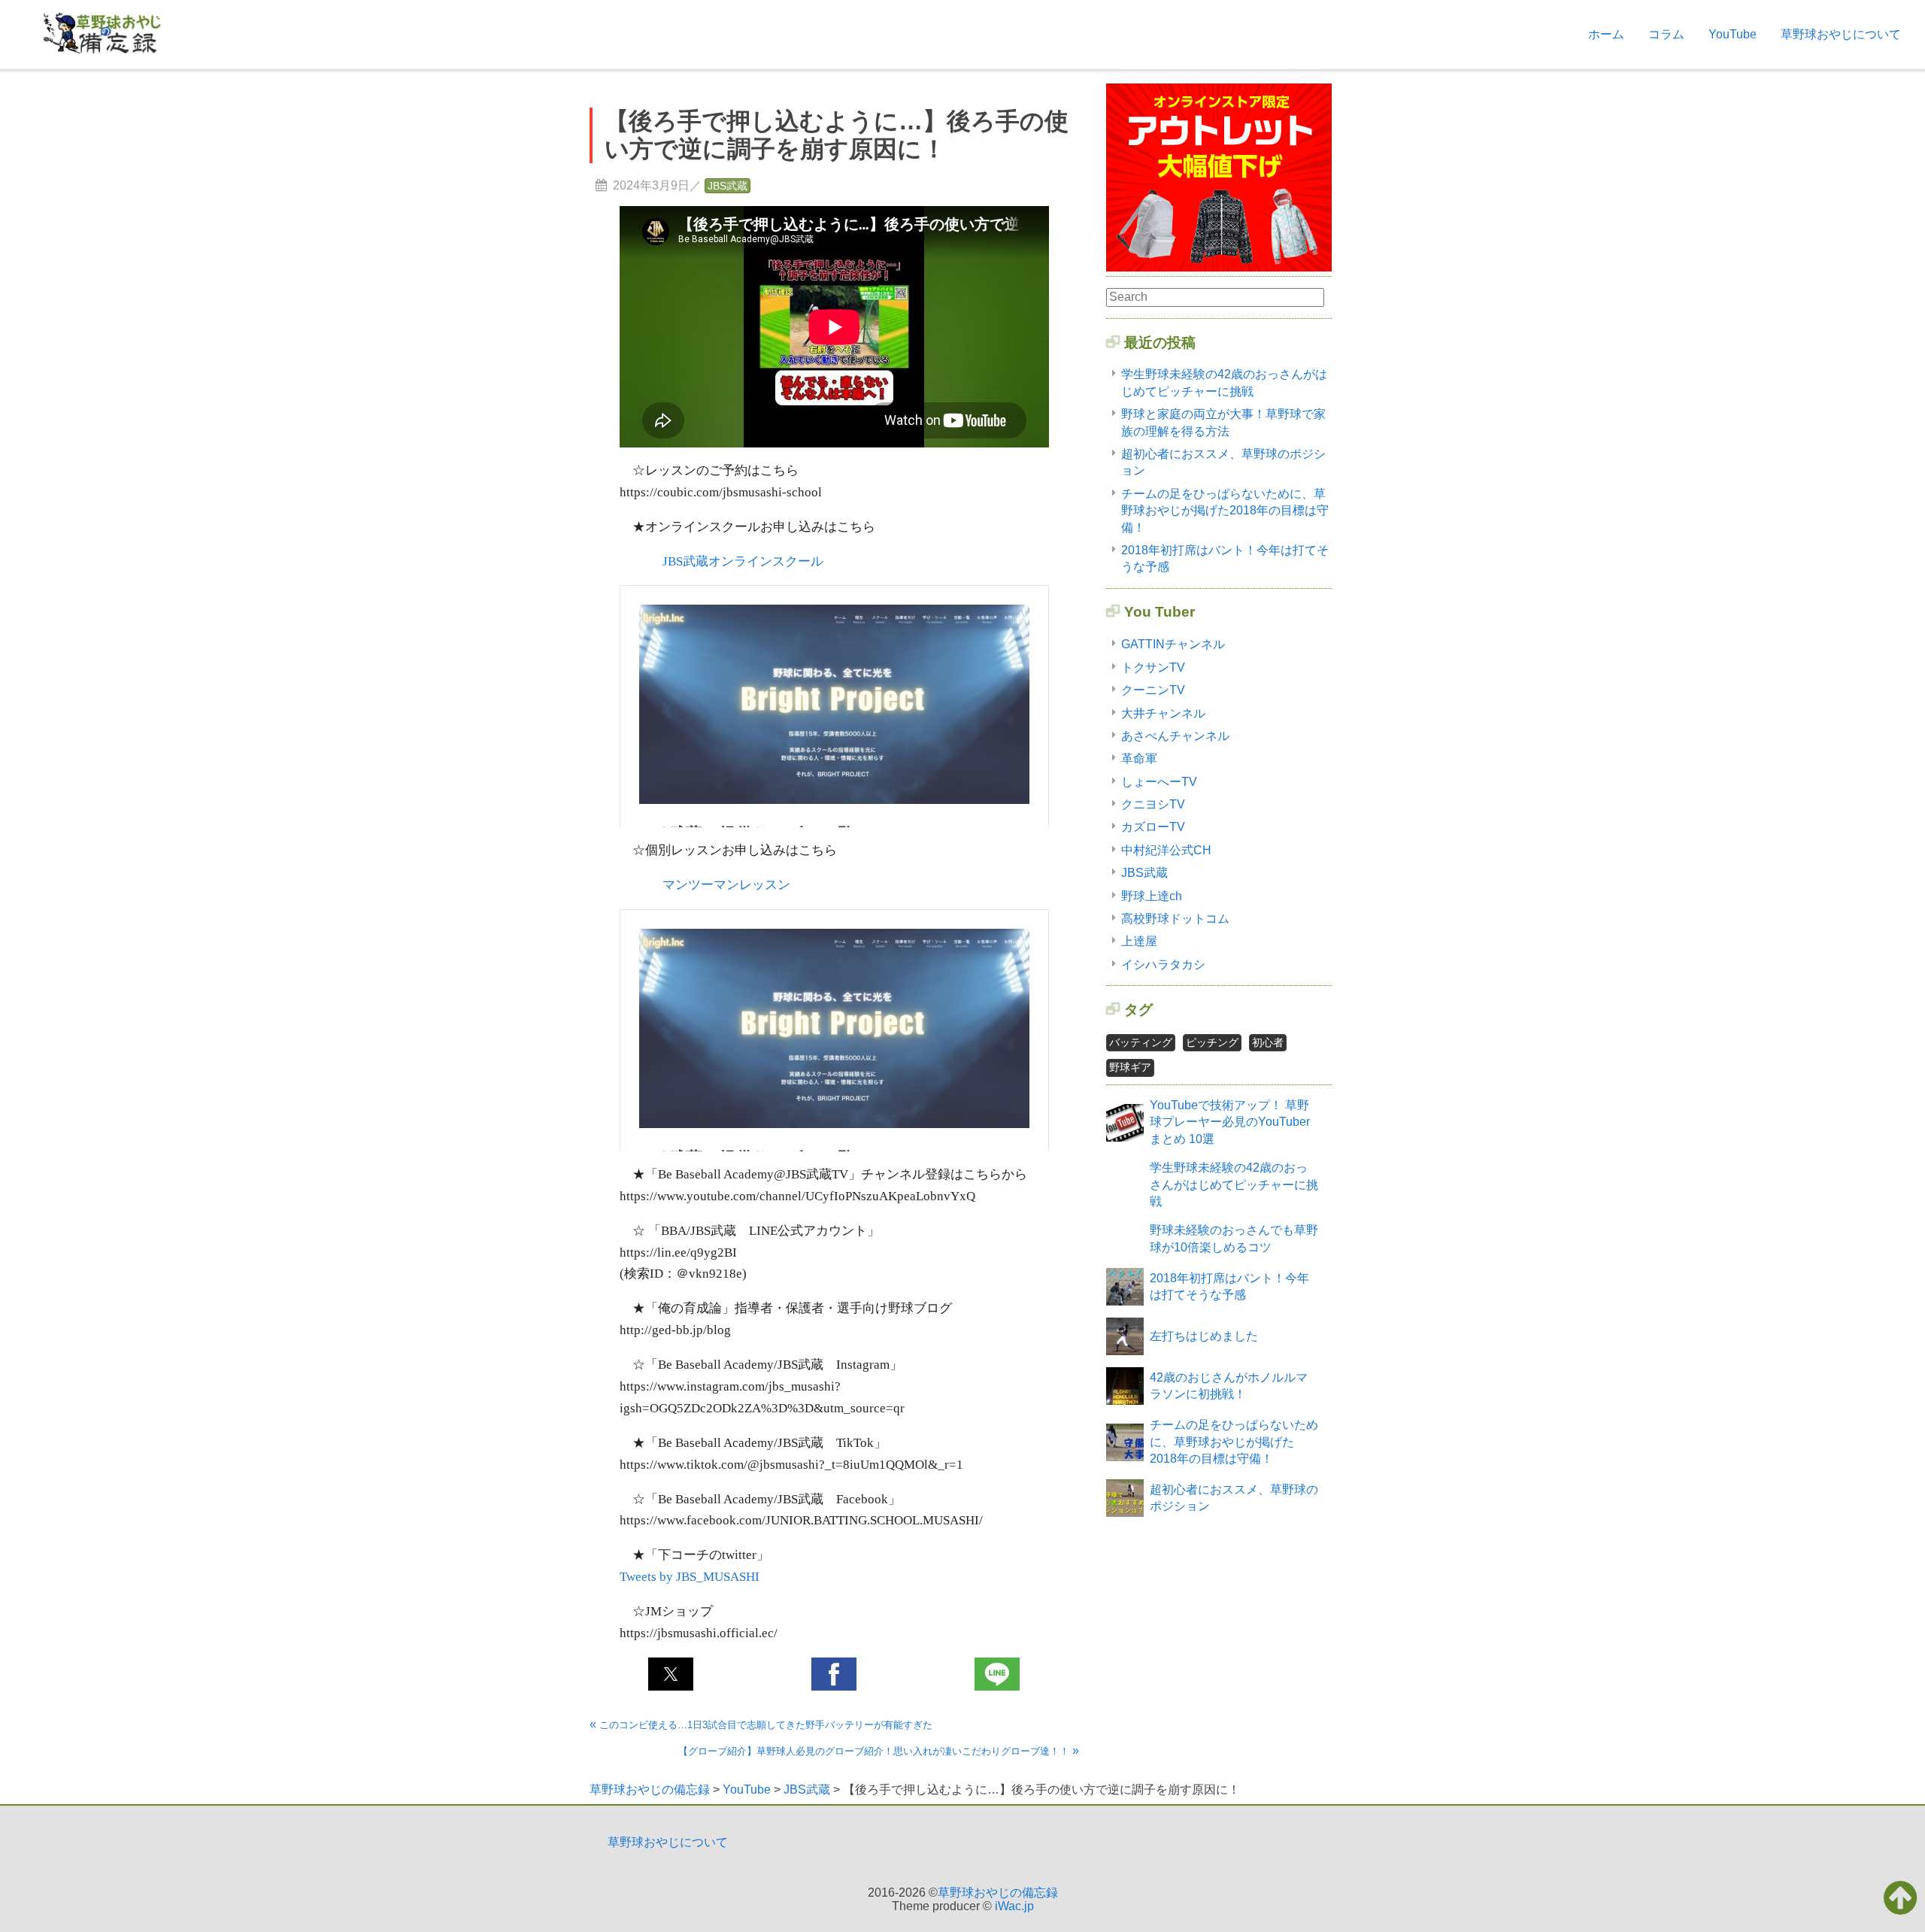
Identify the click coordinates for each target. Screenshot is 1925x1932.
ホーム (1606, 34)
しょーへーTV (1159, 782)
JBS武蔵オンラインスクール (743, 561)
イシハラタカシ (1163, 964)
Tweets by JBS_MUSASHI (690, 1577)
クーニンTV (1153, 690)
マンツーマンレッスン (726, 885)
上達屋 (1139, 941)
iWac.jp (1014, 1906)
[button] (671, 1674)
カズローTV (1153, 827)
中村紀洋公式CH (1166, 850)
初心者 (1268, 1042)
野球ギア (1130, 1067)
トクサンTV (1153, 667)
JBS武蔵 (728, 186)
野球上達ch (1152, 896)
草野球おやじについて (1841, 34)
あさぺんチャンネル (1175, 736)
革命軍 (1139, 758)
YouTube (1732, 34)
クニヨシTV (1153, 804)
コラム (1666, 34)
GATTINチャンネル (1173, 644)
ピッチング (1212, 1042)
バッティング (1141, 1042)
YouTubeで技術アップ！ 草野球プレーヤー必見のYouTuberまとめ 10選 (1230, 1122)
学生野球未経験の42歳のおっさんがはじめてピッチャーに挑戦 (1234, 1184)
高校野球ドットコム (1175, 919)
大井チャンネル (1163, 713)
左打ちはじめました (1204, 1336)
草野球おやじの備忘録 (998, 1893)
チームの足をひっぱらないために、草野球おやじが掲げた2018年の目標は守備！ (1225, 511)
